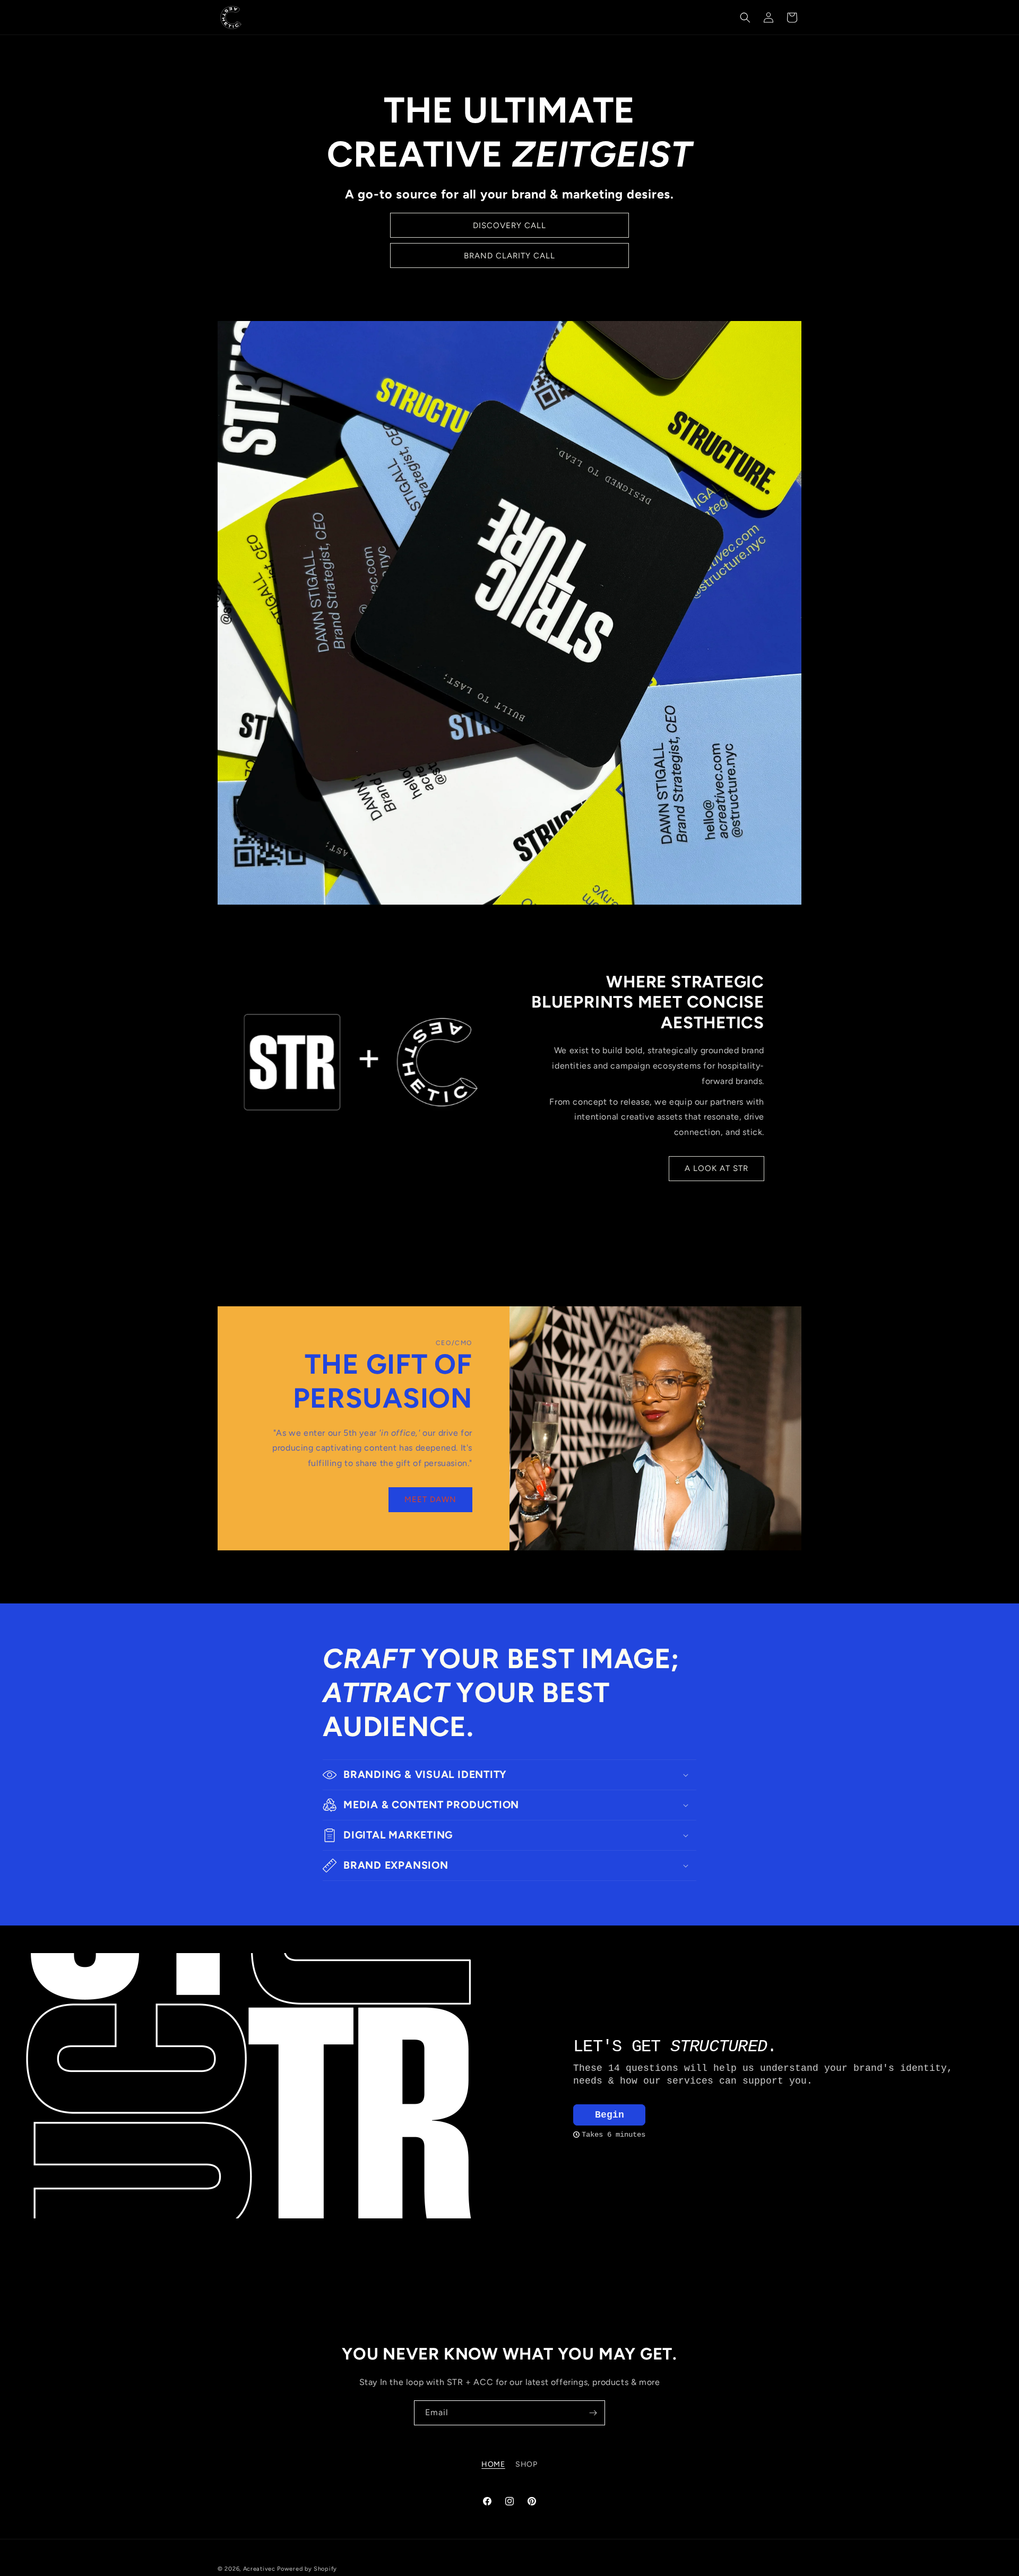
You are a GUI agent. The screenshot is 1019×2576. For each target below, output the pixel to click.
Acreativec (259, 2569)
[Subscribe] (593, 2413)
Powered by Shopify (307, 2569)
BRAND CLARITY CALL (509, 256)
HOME (493, 2464)
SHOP (526, 2464)
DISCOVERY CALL (509, 225)
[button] (745, 18)
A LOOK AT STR (716, 1169)
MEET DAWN (430, 1500)
